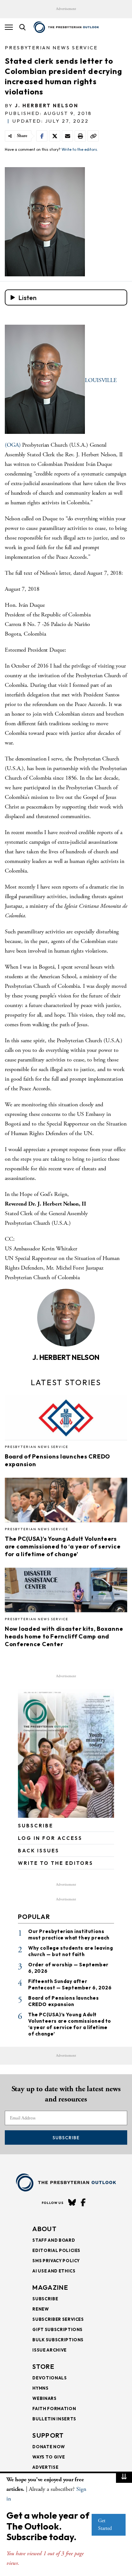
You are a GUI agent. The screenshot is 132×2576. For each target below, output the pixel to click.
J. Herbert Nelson (47, 106)
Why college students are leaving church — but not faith (70, 1951)
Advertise (45, 2467)
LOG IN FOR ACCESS (50, 1838)
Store (43, 2366)
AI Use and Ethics (54, 2271)
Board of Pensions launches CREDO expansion (64, 2001)
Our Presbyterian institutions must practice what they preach (69, 1934)
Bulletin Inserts (54, 2419)
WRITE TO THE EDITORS (56, 1863)
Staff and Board (54, 2240)
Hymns (40, 2388)
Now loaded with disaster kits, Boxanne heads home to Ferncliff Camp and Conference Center (64, 1636)
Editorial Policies (56, 2250)
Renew (41, 2309)
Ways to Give (49, 2457)
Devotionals (50, 2378)
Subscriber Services (58, 2319)
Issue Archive (49, 2350)
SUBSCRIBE (36, 1826)
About (45, 2229)
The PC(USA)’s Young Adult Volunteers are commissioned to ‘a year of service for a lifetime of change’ (63, 1546)
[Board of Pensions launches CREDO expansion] (66, 1420)
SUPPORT (48, 2435)
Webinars (44, 2398)
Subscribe (66, 2138)
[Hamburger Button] (9, 27)
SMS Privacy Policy (56, 2261)
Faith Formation (54, 2409)
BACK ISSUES (39, 1851)
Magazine (50, 2287)
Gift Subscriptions (58, 2329)
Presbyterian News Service (51, 48)
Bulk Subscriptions (58, 2340)
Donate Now (49, 2447)
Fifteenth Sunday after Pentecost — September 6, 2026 (70, 1984)
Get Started (105, 2525)
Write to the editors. (80, 149)
